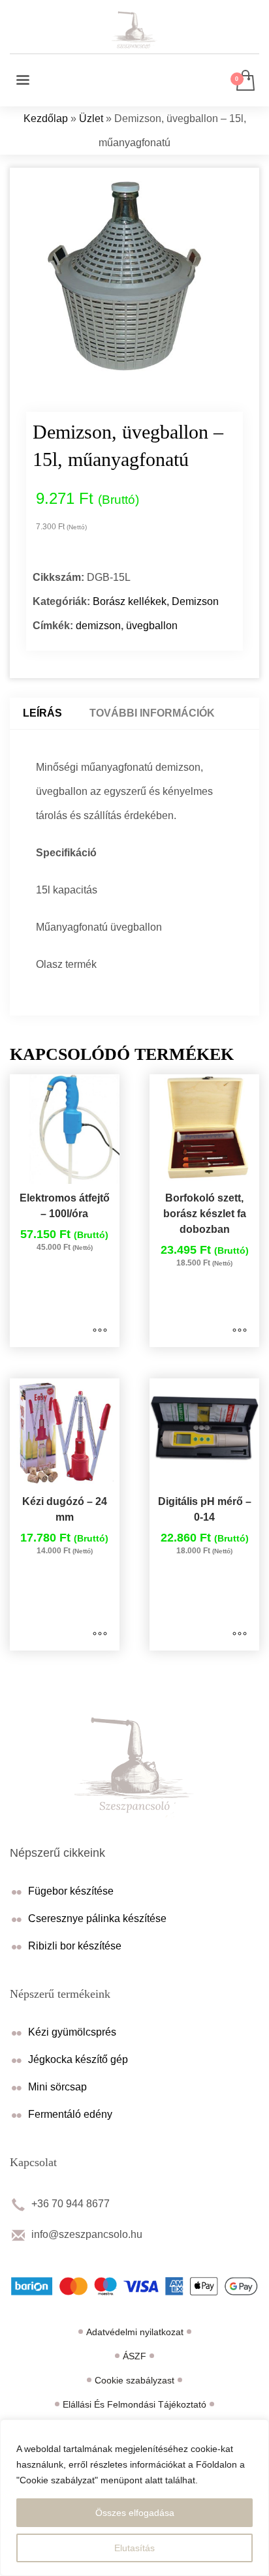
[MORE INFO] (100, 1331)
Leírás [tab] (42, 713)
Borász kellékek (130, 601)
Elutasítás (134, 2548)
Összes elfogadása (135, 2513)
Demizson (195, 601)
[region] (134, 2498)
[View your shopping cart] (245, 81)
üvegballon (152, 626)
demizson (98, 626)
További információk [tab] (152, 713)
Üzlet (91, 118)
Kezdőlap (46, 118)
